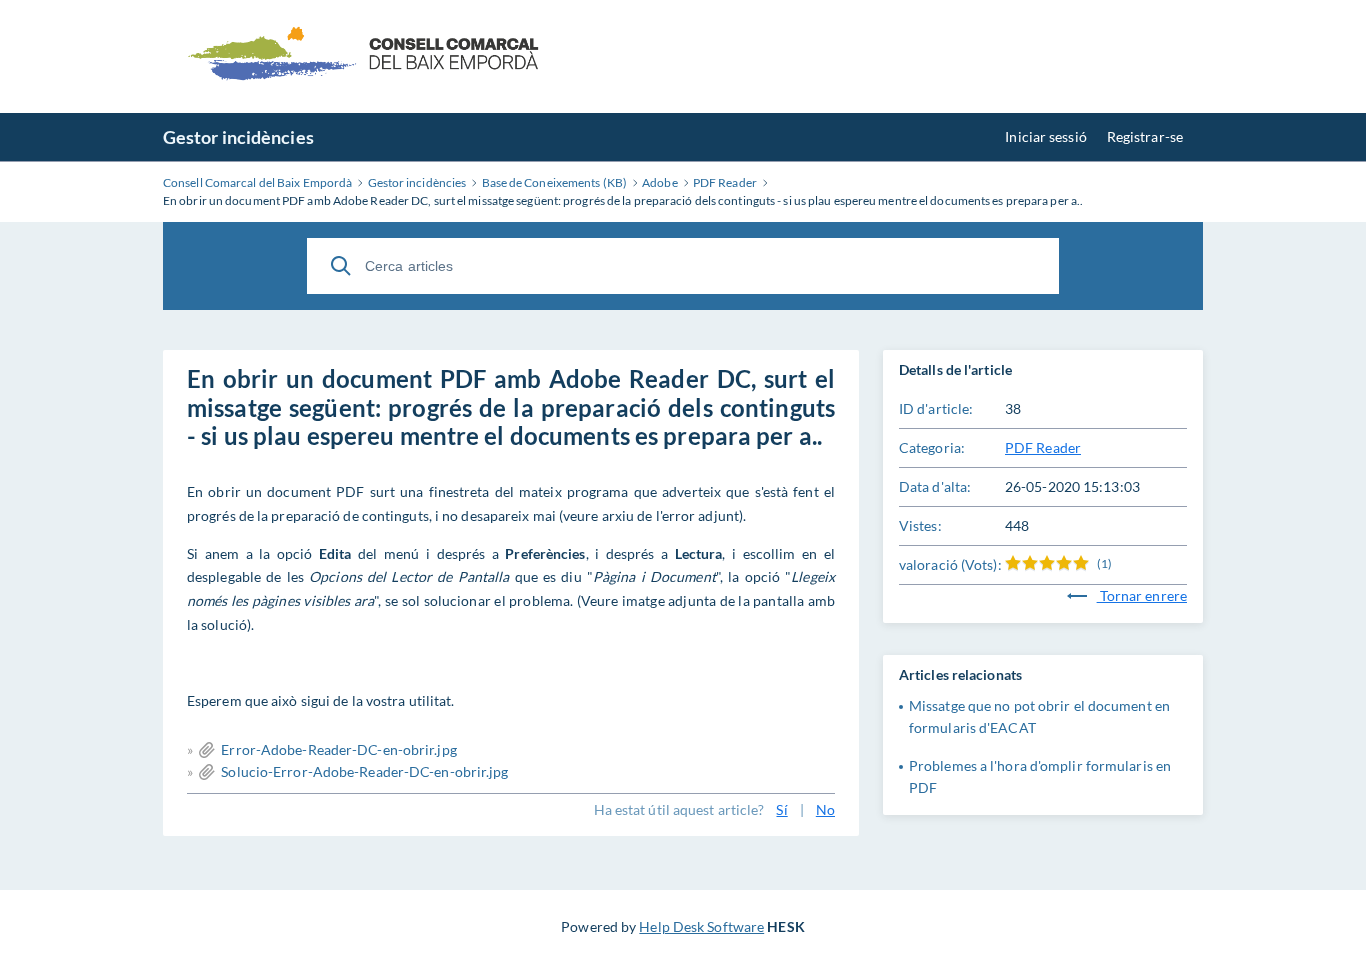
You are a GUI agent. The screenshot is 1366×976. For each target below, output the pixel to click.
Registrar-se (1145, 136)
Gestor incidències (238, 137)
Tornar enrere (1142, 595)
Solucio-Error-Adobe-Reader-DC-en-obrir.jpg (364, 771)
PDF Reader (1043, 447)
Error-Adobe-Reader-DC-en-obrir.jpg (338, 749)
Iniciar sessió (1045, 136)
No (825, 809)
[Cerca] (341, 266)
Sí (781, 809)
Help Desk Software (701, 926)
